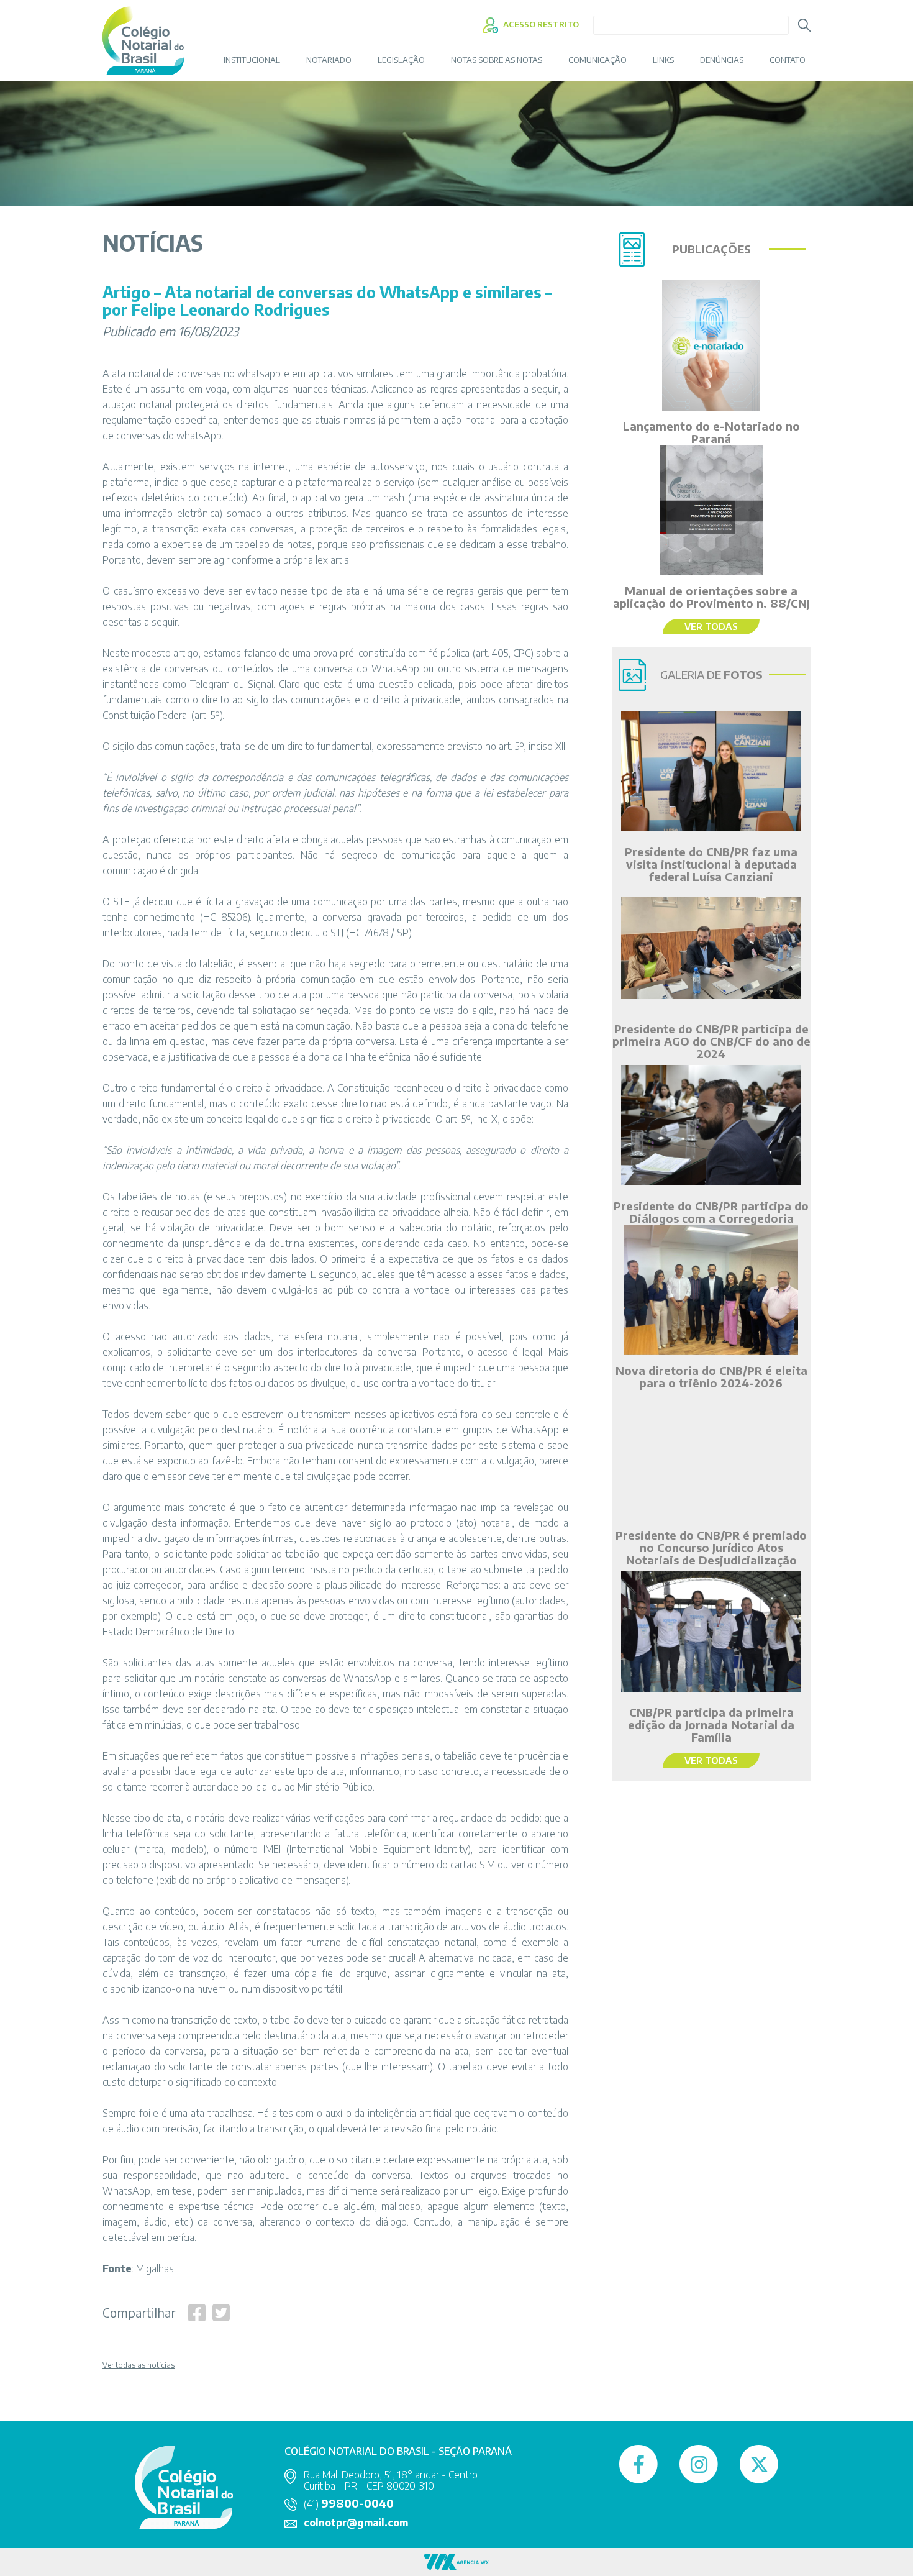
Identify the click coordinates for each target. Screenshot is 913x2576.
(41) (349, 2504)
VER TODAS (711, 626)
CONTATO (788, 60)
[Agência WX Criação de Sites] (457, 2561)
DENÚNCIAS (722, 60)
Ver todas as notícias (139, 2365)
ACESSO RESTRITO (540, 24)
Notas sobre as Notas (497, 60)
